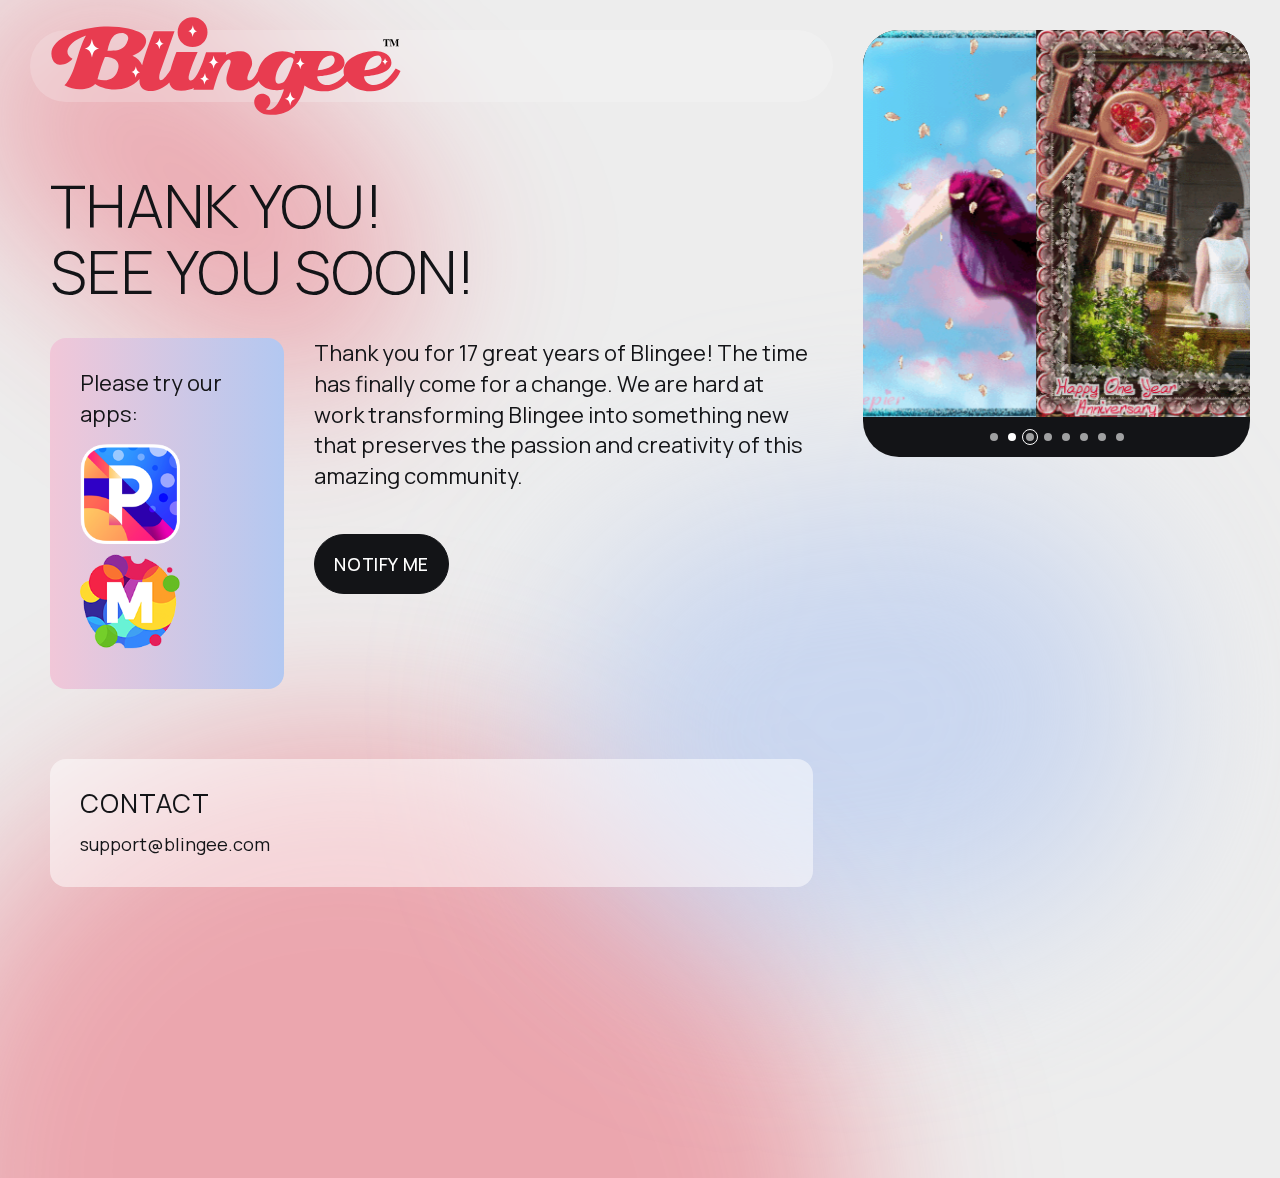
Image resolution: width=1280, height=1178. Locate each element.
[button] (994, 437)
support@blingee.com (175, 844)
